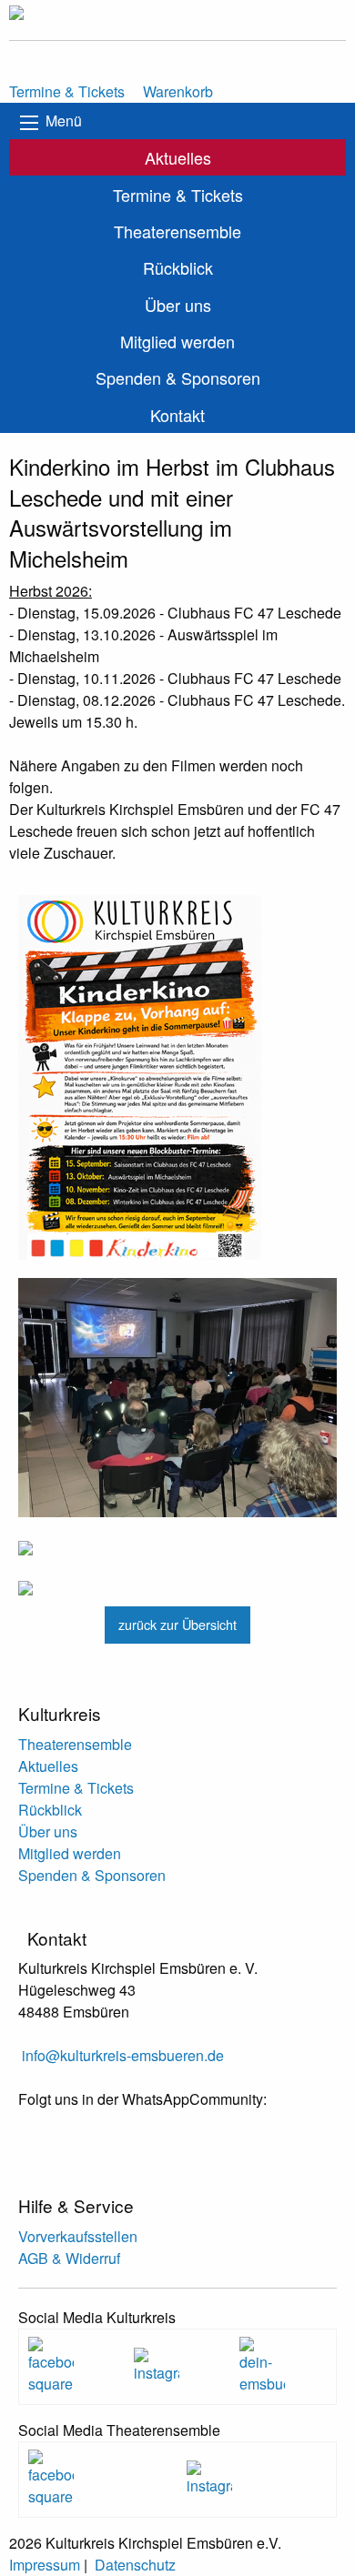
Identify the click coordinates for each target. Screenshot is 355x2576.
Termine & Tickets (178, 195)
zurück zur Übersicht (177, 1624)
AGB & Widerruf (69, 2258)
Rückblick (178, 267)
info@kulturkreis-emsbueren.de (123, 2055)
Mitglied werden (177, 341)
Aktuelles (178, 157)
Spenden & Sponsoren (178, 377)
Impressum (45, 2565)
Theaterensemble (177, 231)
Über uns (178, 305)
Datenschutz (135, 2565)
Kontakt (177, 415)
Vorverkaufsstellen (78, 2236)
